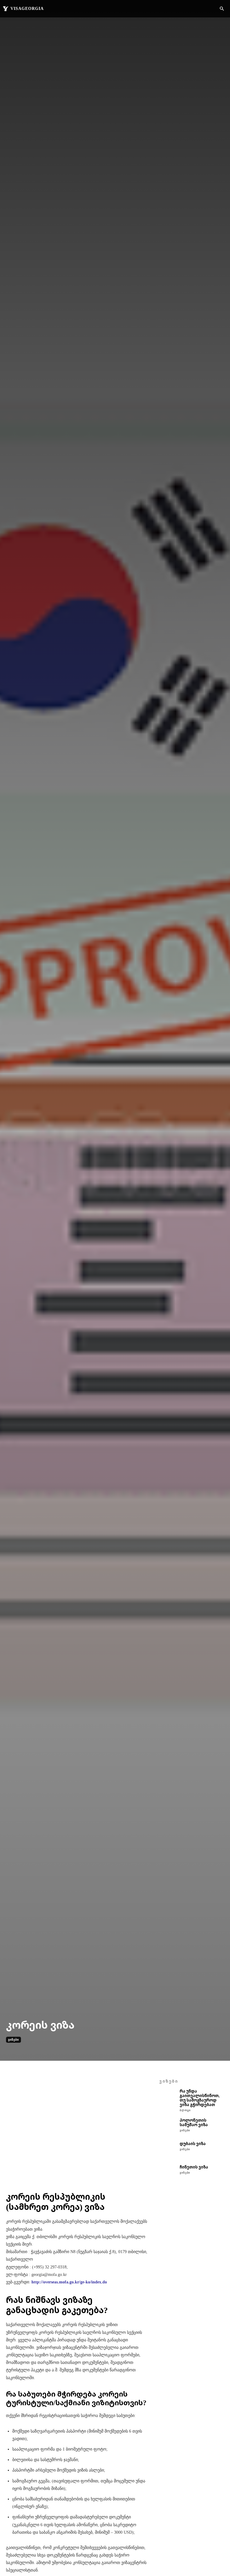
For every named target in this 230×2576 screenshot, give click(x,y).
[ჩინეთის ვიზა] (168, 2174)
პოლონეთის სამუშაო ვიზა (194, 2122)
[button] (222, 9)
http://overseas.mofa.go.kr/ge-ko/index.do (69, 2282)
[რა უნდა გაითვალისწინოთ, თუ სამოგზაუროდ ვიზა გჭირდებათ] (168, 2098)
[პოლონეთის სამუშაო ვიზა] (168, 2127)
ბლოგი (185, 2110)
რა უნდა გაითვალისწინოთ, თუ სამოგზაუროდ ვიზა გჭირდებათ (200, 2098)
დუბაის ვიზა (193, 2144)
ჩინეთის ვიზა (194, 2167)
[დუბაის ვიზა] (168, 2150)
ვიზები (13, 2040)
